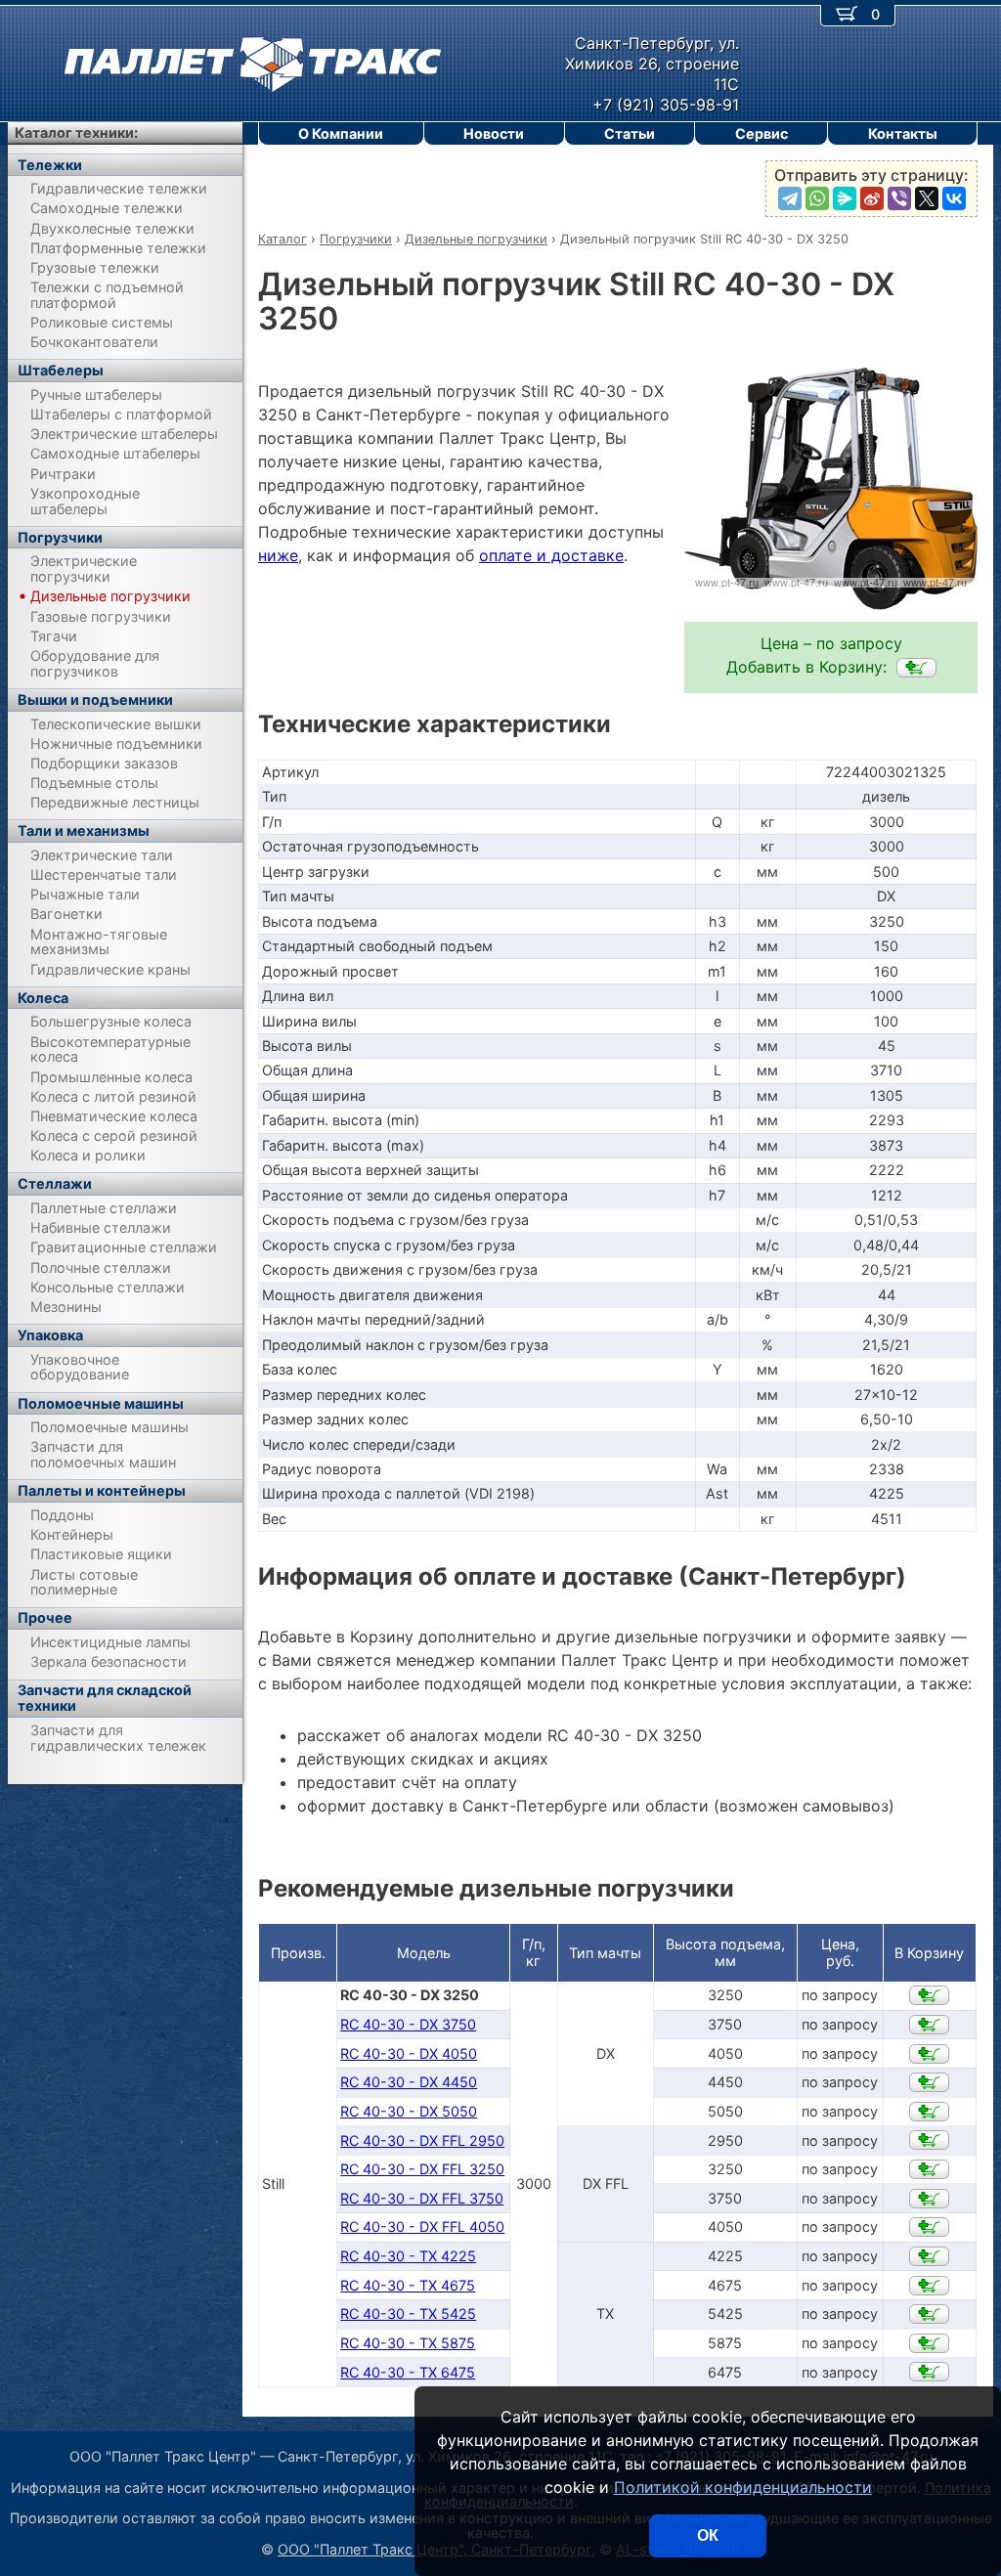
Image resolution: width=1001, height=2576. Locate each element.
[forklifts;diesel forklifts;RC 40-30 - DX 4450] (929, 2082)
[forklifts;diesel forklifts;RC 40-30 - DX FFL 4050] (929, 2227)
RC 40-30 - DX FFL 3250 (422, 2169)
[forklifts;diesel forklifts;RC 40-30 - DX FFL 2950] (929, 2140)
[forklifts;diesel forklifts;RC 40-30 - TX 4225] (929, 2256)
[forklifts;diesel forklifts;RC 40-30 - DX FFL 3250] (929, 2169)
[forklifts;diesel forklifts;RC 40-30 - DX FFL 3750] (929, 2199)
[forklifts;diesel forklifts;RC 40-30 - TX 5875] (929, 2343)
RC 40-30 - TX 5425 (408, 2314)
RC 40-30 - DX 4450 (409, 2082)
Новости (494, 133)
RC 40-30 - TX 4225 (408, 2256)
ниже (278, 555)
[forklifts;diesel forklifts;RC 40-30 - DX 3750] (929, 2025)
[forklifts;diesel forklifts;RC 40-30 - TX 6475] (929, 2372)
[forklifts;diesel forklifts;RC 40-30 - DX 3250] (916, 668)
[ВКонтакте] (954, 198)
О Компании (341, 133)
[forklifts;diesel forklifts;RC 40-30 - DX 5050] (929, 2112)
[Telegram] (790, 198)
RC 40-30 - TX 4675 (408, 2285)
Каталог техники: (76, 132)
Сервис (762, 133)
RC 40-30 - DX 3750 (408, 2024)
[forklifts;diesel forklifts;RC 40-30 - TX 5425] (929, 2314)
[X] (927, 198)
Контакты (903, 133)
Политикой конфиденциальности (743, 2487)
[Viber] (899, 198)
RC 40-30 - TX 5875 (408, 2343)
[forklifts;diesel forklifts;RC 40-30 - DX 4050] (929, 2054)
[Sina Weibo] (872, 198)
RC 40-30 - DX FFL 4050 (422, 2227)
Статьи (630, 133)
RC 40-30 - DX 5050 (409, 2111)
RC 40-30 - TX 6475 (408, 2372)
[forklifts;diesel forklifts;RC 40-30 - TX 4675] (929, 2286)
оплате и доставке (551, 555)
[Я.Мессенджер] (845, 198)
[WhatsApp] (817, 198)
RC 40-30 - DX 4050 (409, 2053)
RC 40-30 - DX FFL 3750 (422, 2198)
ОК (708, 2535)
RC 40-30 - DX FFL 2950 (422, 2140)
